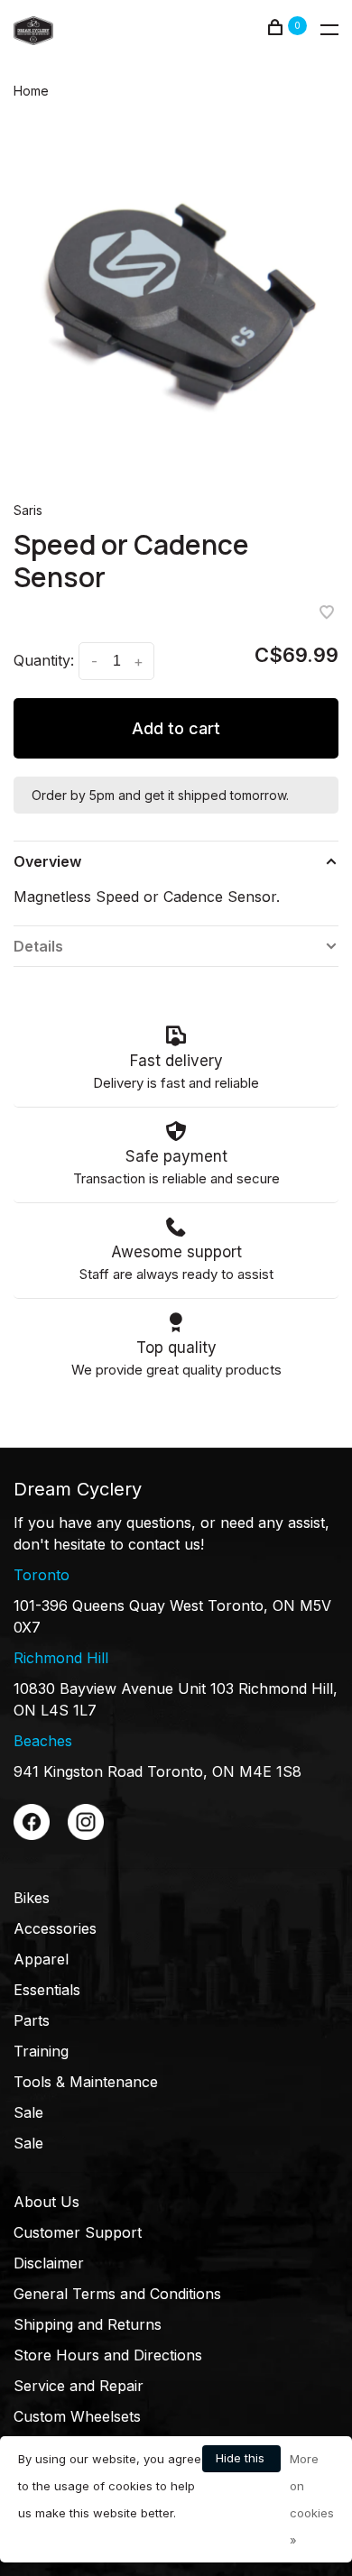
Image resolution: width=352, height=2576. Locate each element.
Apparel (41, 1959)
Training (41, 2051)
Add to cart (176, 728)
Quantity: (44, 660)
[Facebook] (32, 1835)
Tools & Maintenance (86, 2082)
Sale (28, 2112)
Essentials (47, 1990)
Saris (28, 510)
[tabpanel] (176, 299)
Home (31, 91)
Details (38, 946)
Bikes (32, 1898)
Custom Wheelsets (77, 2416)
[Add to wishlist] (327, 613)
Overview (47, 861)
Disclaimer (49, 2263)
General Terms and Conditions (117, 2294)
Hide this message (241, 2461)
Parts (32, 2020)
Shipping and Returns (88, 2324)
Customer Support (78, 2232)
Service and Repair (79, 2386)
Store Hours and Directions (108, 2355)
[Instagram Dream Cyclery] (86, 1835)
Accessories (55, 1928)
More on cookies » (312, 2499)
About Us (46, 2202)
